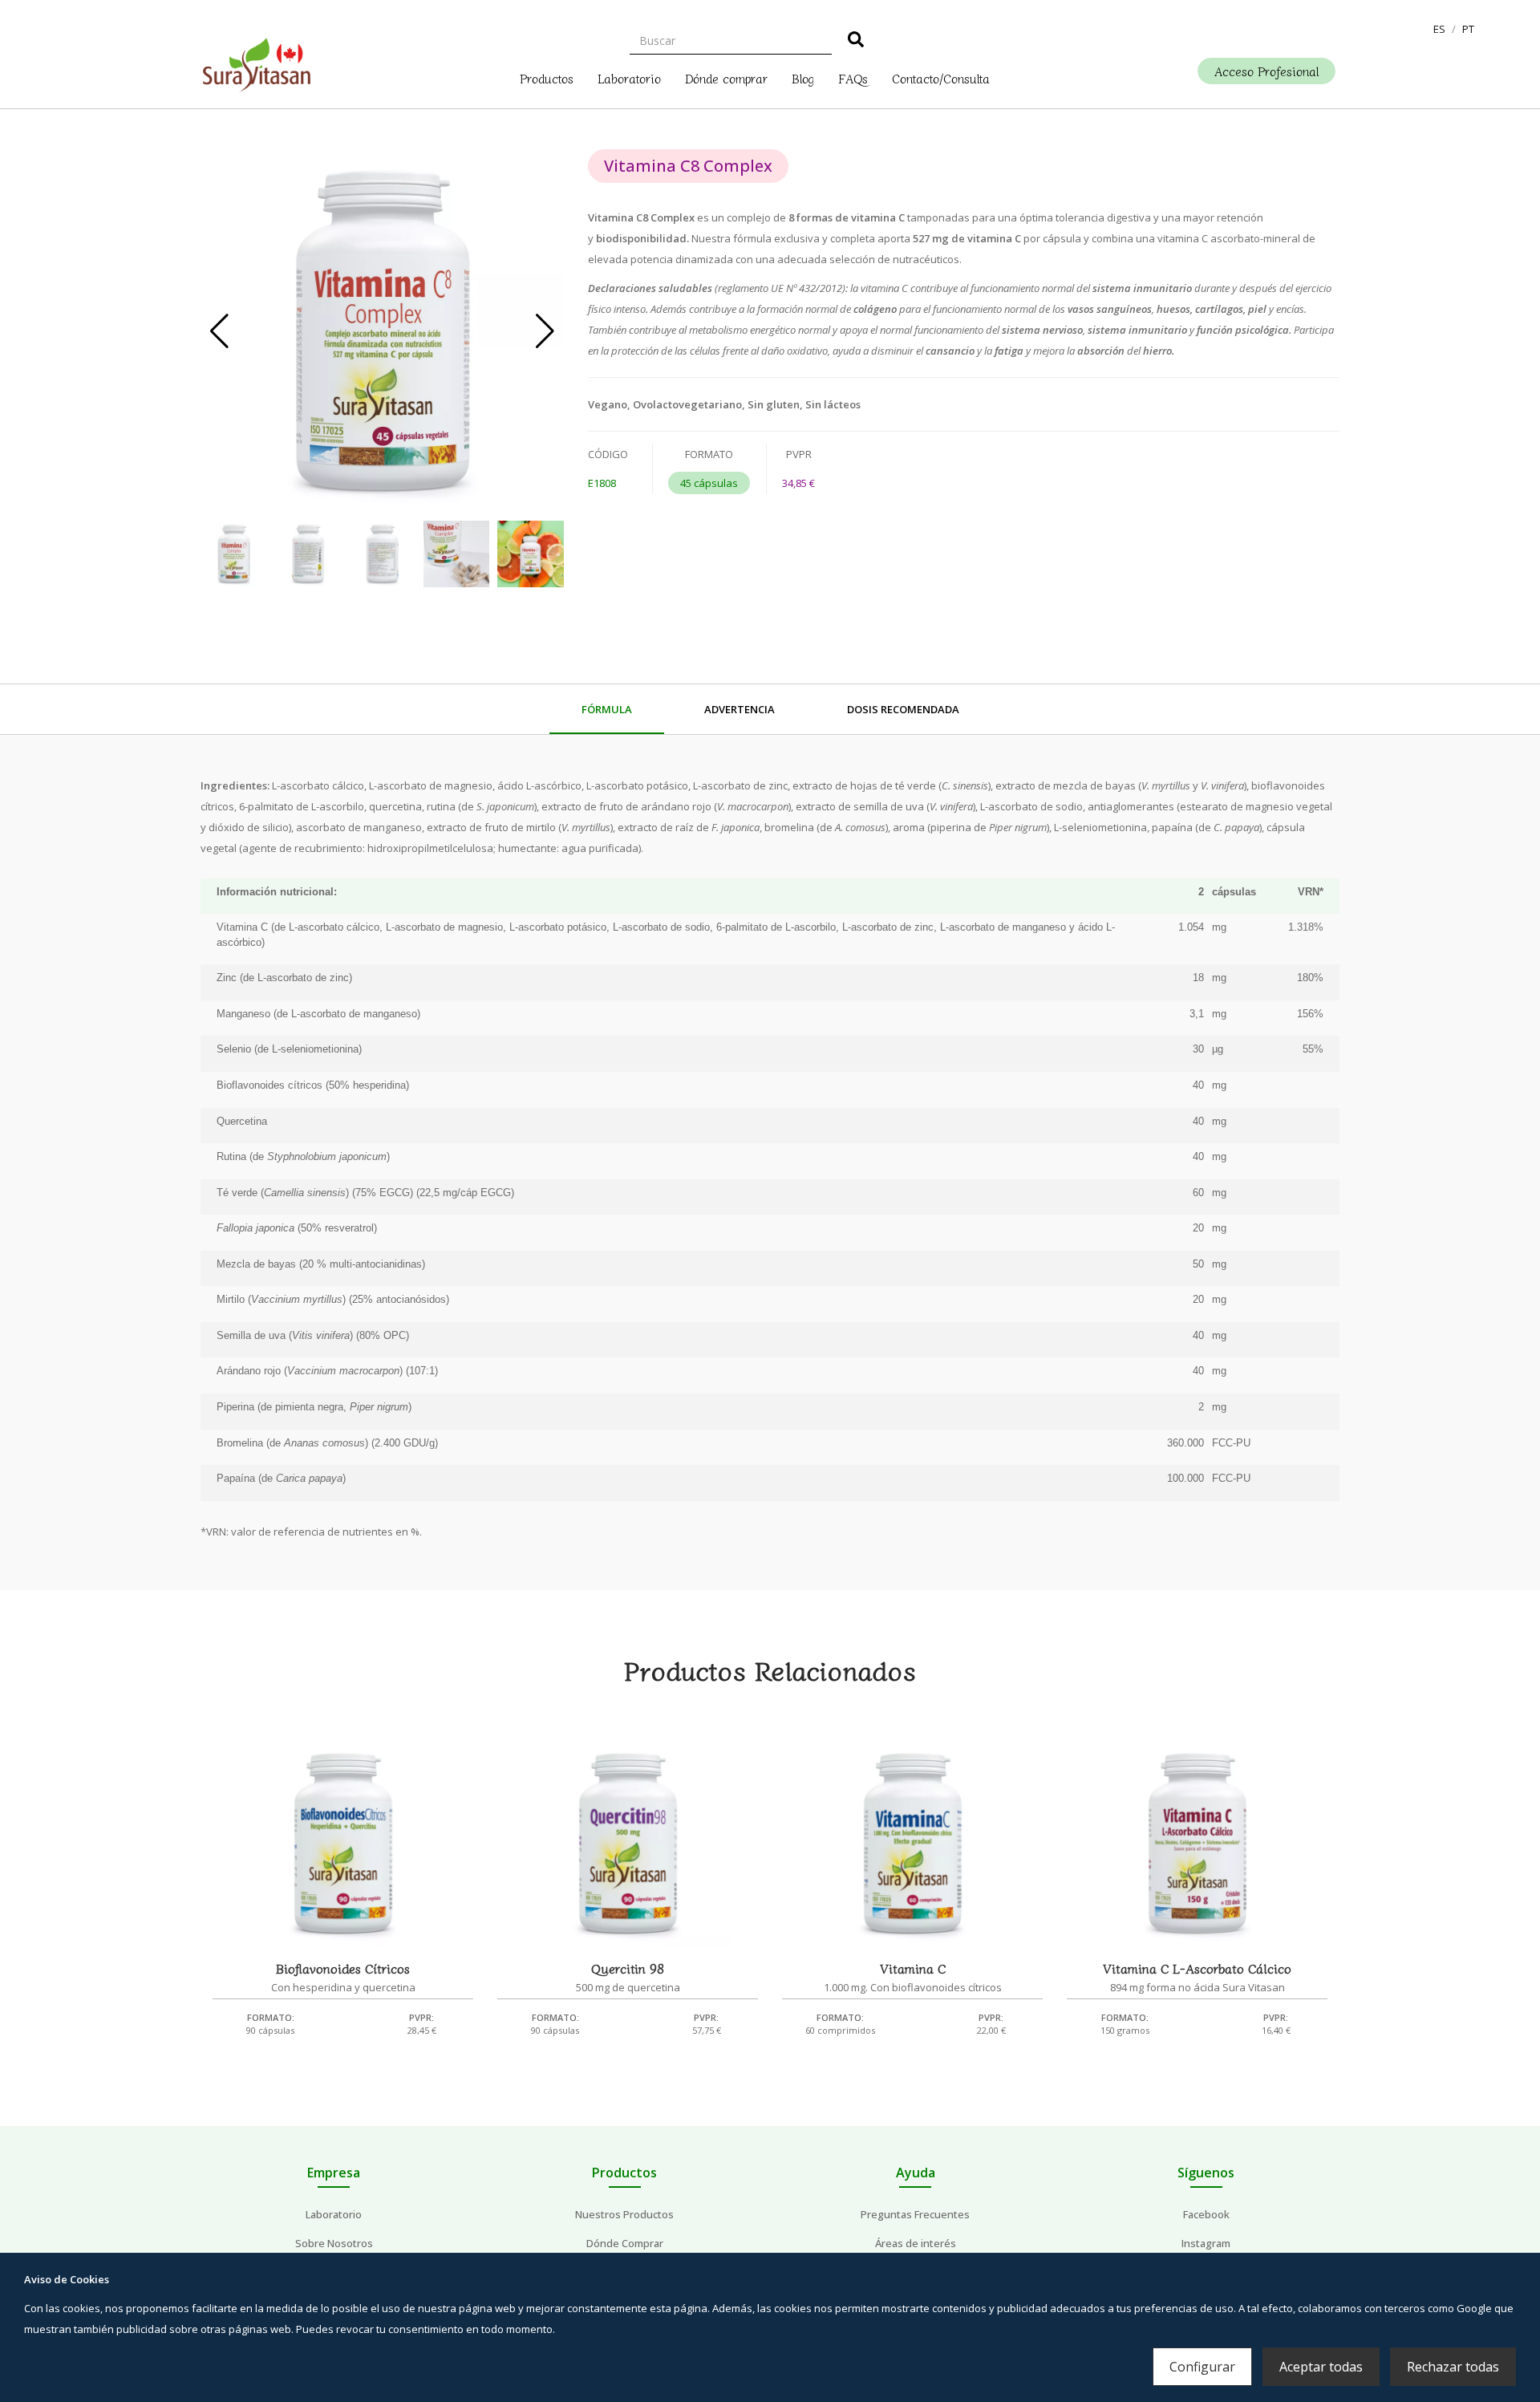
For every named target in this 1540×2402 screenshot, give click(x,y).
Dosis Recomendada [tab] (903, 709)
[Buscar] (856, 42)
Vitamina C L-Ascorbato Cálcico (1197, 1968)
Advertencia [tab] (740, 709)
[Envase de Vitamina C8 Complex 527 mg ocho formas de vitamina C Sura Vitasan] (382, 331)
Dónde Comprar (625, 2243)
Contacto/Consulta (941, 77)
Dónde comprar (726, 77)
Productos (547, 77)
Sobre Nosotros (334, 2243)
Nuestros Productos (624, 2214)
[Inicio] (257, 61)
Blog (803, 77)
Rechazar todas (1453, 2367)
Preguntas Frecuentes (915, 2214)
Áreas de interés (916, 2243)
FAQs (853, 77)
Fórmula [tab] (607, 709)
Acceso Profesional (1266, 71)
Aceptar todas (1321, 2367)
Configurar (1202, 2367)
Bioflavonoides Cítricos (343, 1968)
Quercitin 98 (628, 1968)
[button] (1439, 29)
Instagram (1206, 2243)
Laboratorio (629, 77)
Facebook (1206, 2214)
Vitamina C (913, 1968)
